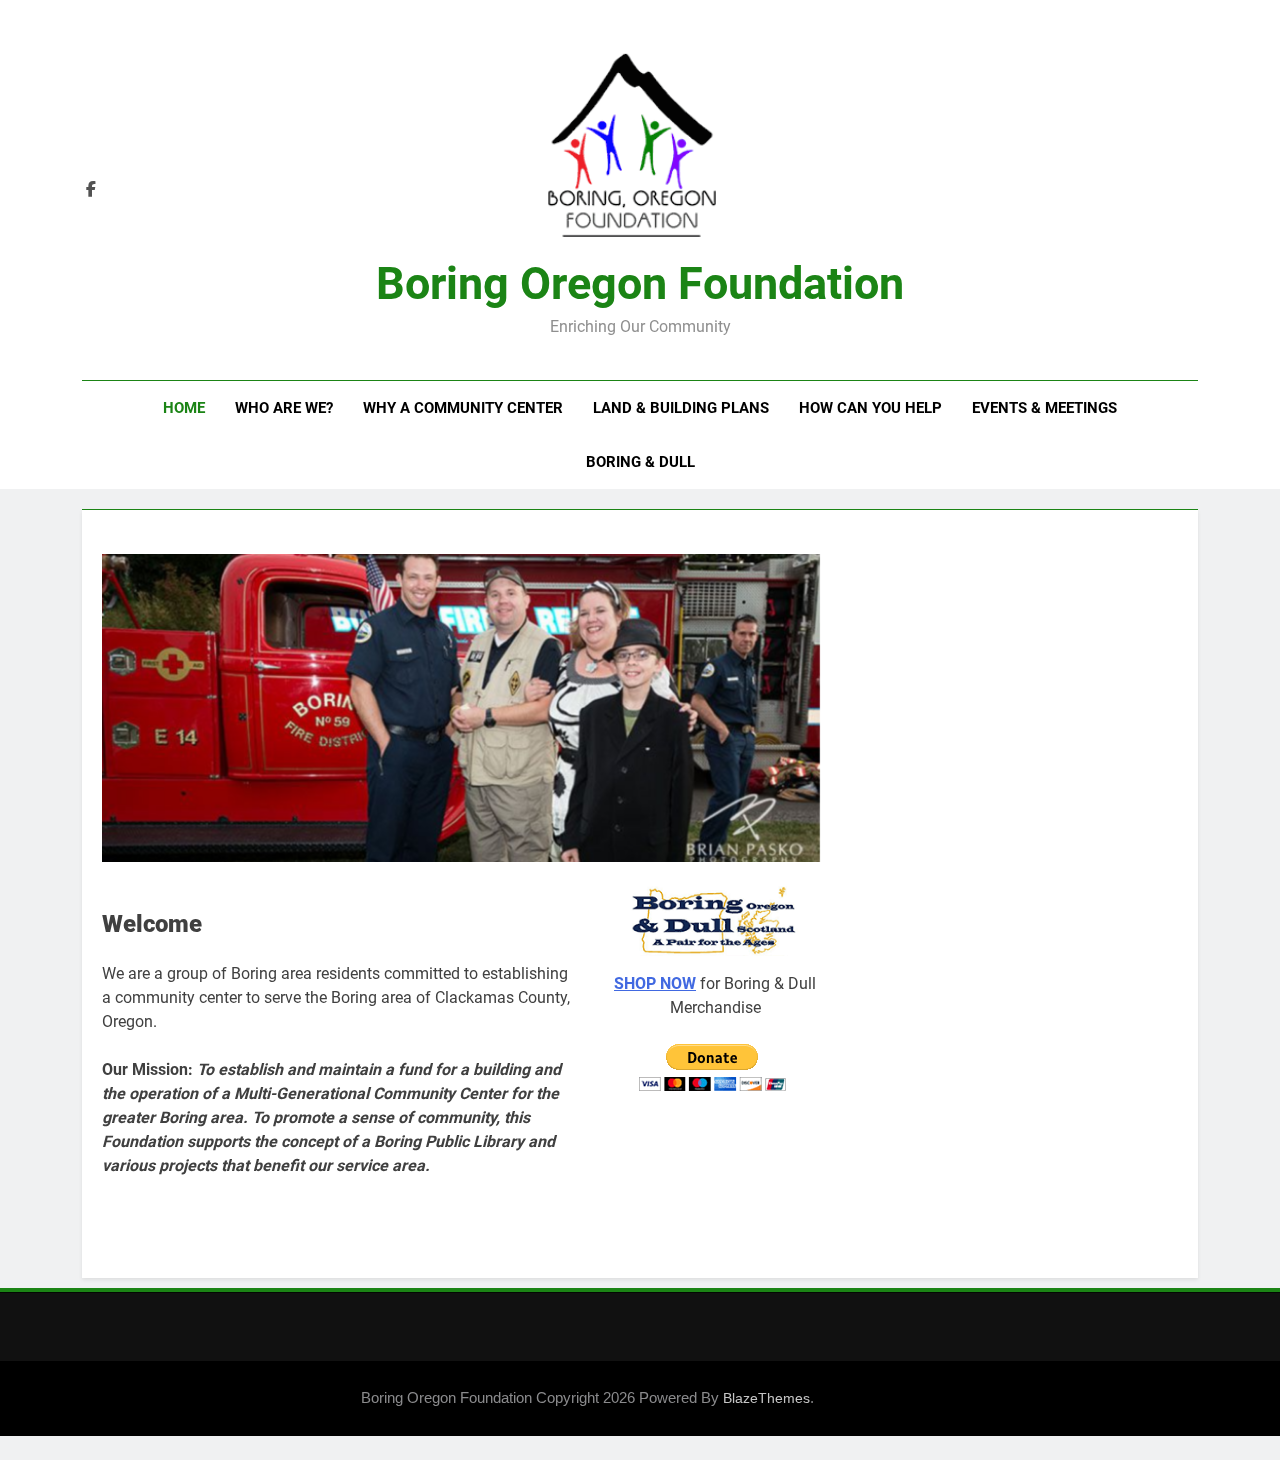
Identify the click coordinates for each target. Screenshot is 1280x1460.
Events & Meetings (1044, 408)
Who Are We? (284, 408)
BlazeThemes (766, 1398)
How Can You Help (870, 408)
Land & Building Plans (681, 408)
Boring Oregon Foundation (640, 283)
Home (184, 408)
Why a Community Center (463, 408)
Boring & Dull (640, 462)
